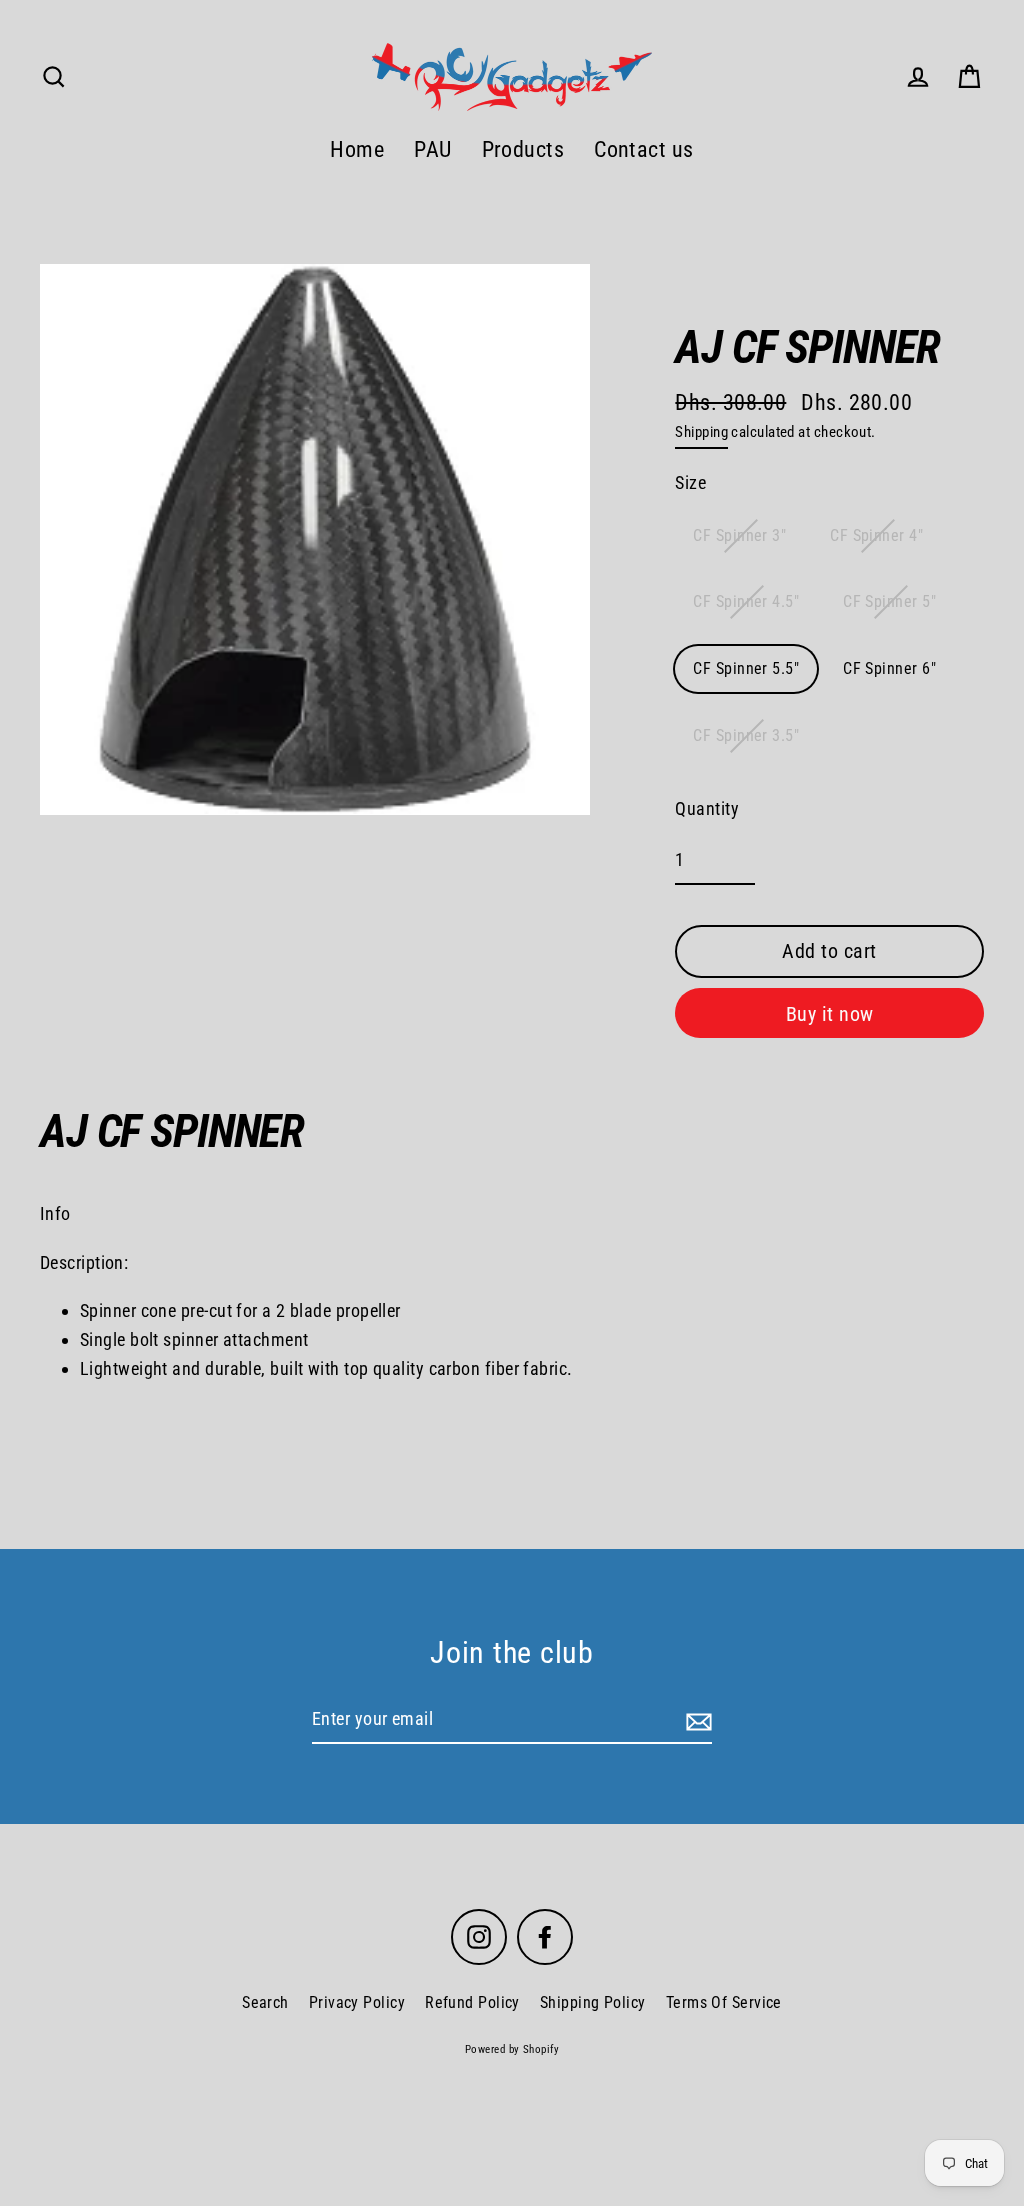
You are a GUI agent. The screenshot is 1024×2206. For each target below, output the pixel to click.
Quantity (707, 808)
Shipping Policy (593, 2002)
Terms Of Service (724, 2002)
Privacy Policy (357, 2002)
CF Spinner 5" (889, 601)
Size (690, 482)
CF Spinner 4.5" (746, 601)
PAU (432, 149)
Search (265, 2002)
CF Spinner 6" (889, 668)
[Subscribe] (696, 1720)
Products (523, 149)
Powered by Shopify (512, 2049)
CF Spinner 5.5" (746, 668)
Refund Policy (472, 2002)
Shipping (701, 432)
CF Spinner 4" (876, 535)
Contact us (644, 149)
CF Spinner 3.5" (746, 735)
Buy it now (830, 1014)
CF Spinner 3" (739, 535)
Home (357, 149)
